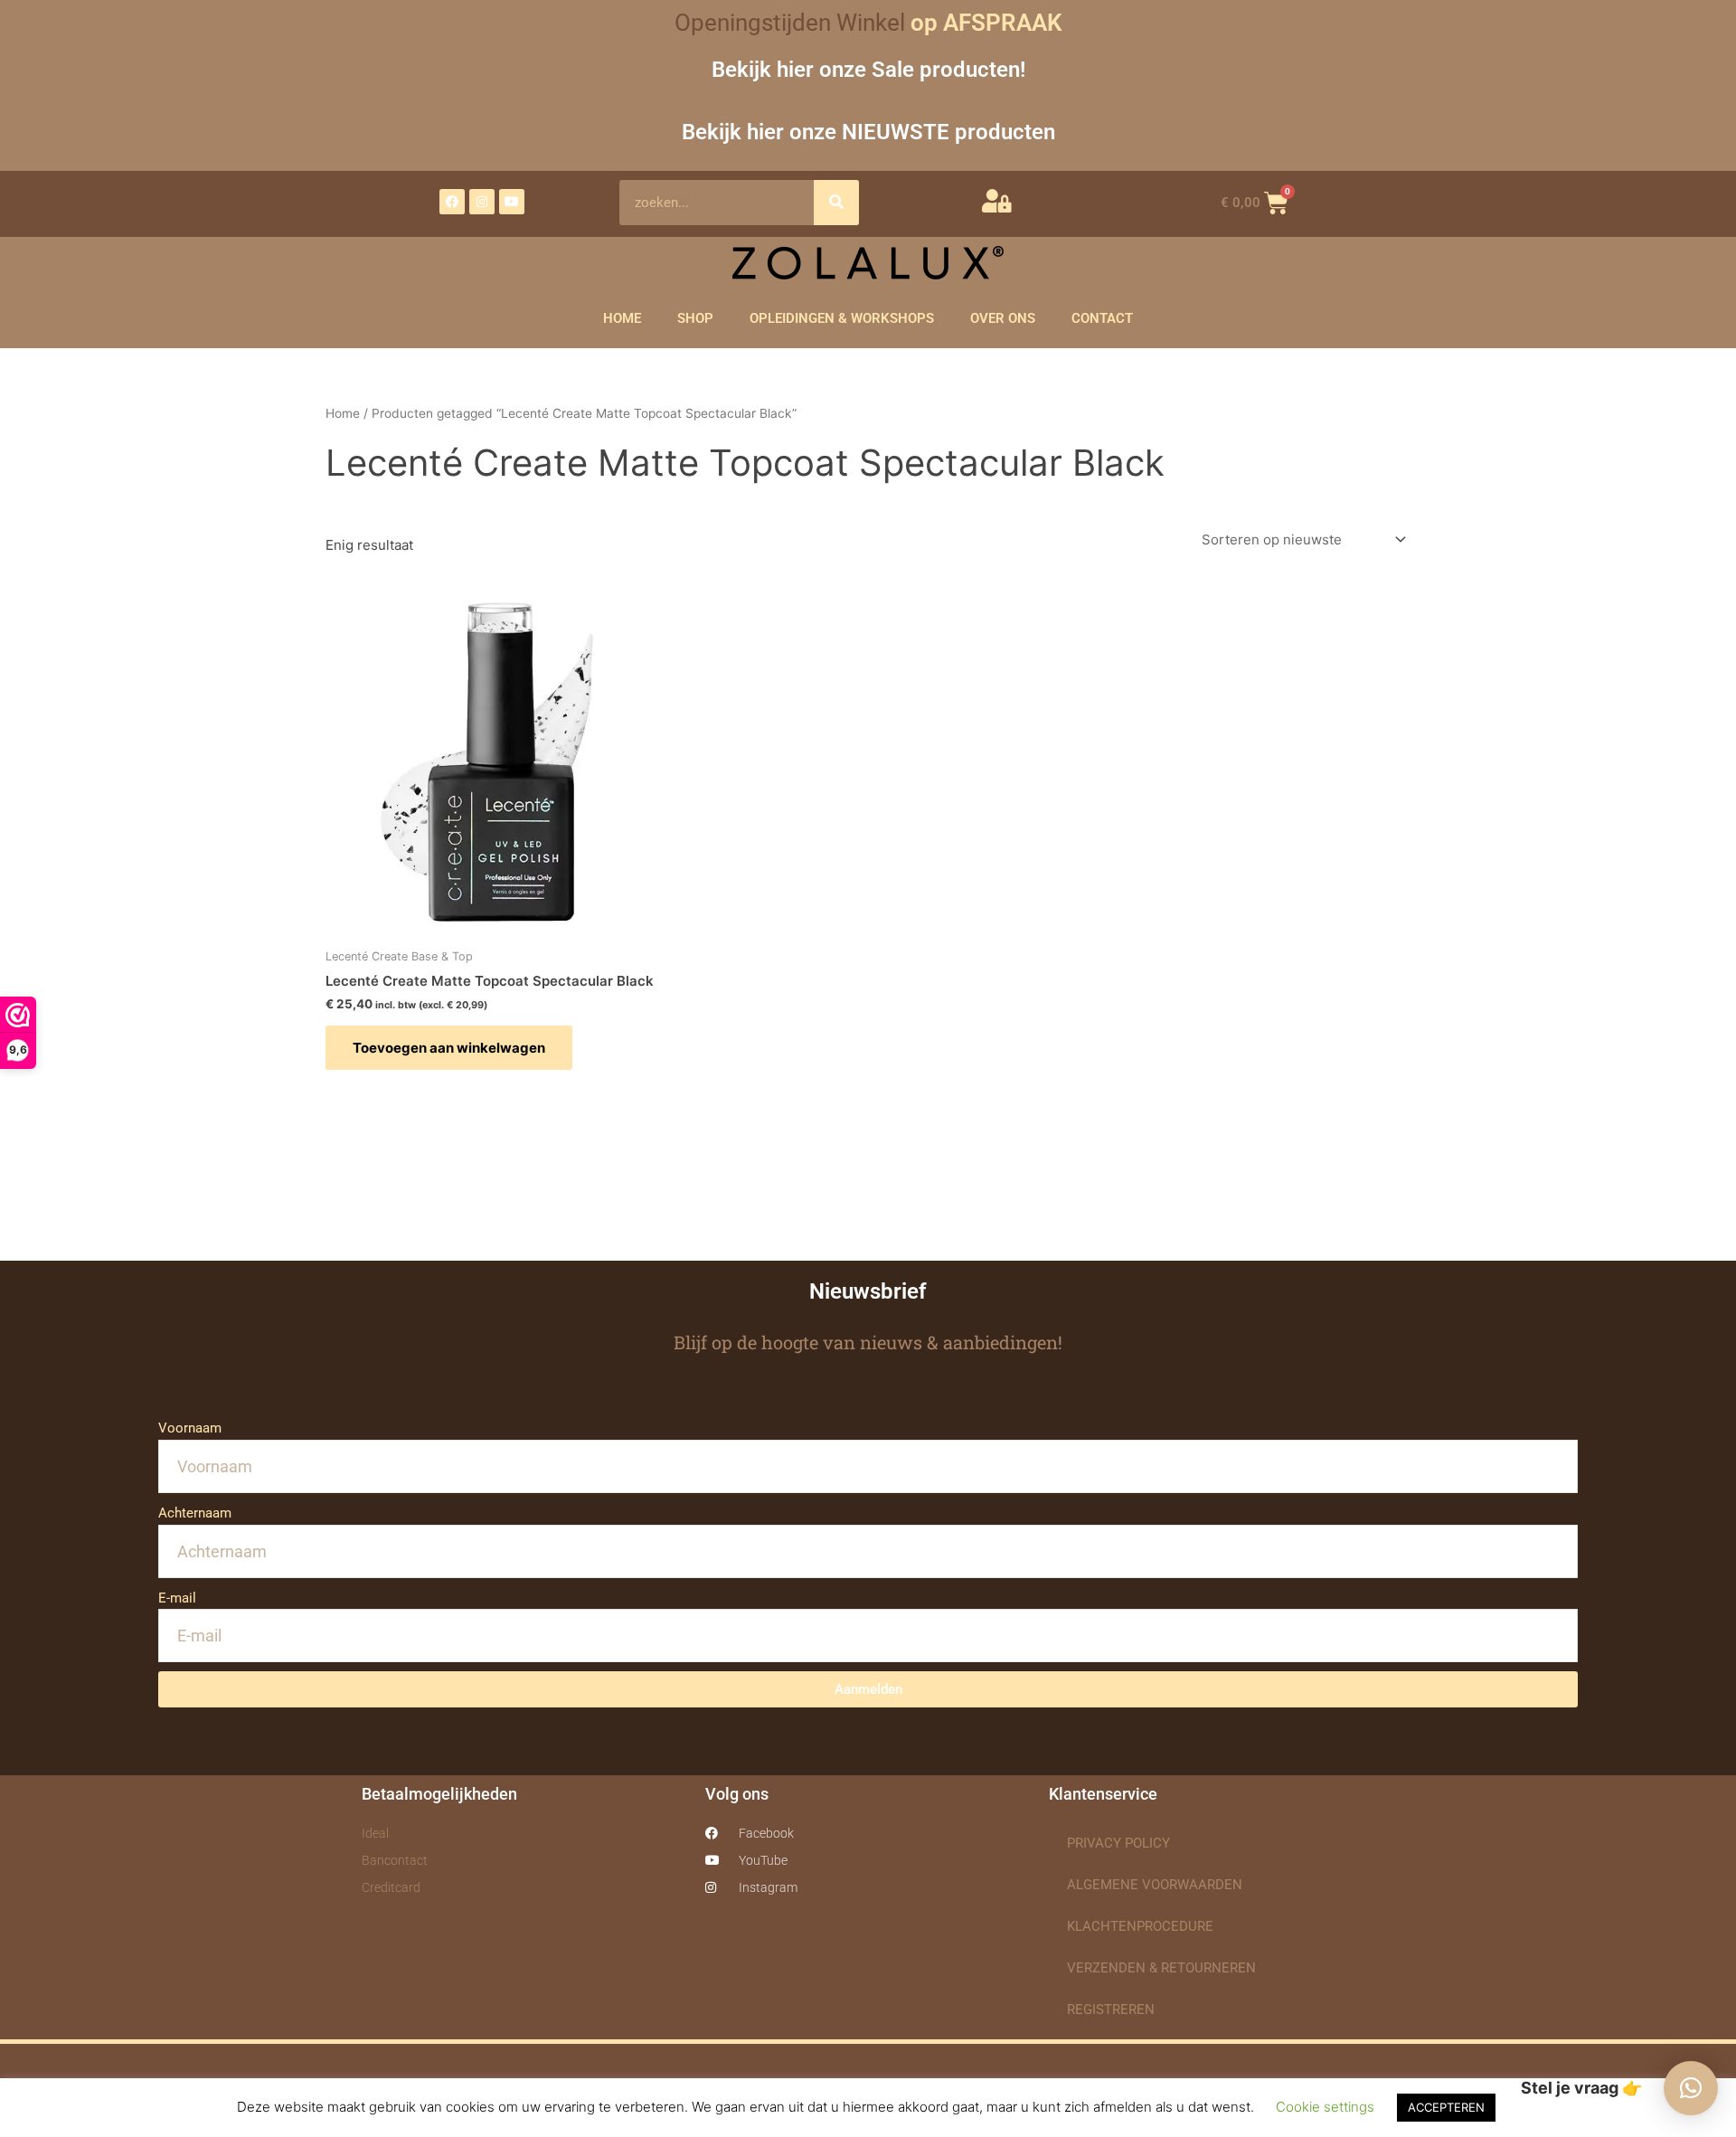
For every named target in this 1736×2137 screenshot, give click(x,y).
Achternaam (195, 1513)
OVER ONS (1003, 318)
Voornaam (190, 1428)
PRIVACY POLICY (1118, 1843)
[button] (1691, 2088)
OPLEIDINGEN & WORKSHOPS (842, 318)
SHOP (695, 318)
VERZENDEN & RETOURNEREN (1161, 1968)
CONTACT (1102, 318)
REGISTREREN (1111, 2009)
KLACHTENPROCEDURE (1140, 1926)
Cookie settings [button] (1325, 2107)
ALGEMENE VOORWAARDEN (1155, 1885)
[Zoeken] (836, 203)
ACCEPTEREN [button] (1446, 2107)
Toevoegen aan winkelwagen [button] (449, 1048)
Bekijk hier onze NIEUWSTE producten (868, 132)
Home (343, 413)
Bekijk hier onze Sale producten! (868, 69)
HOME (622, 318)
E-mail (177, 1598)
